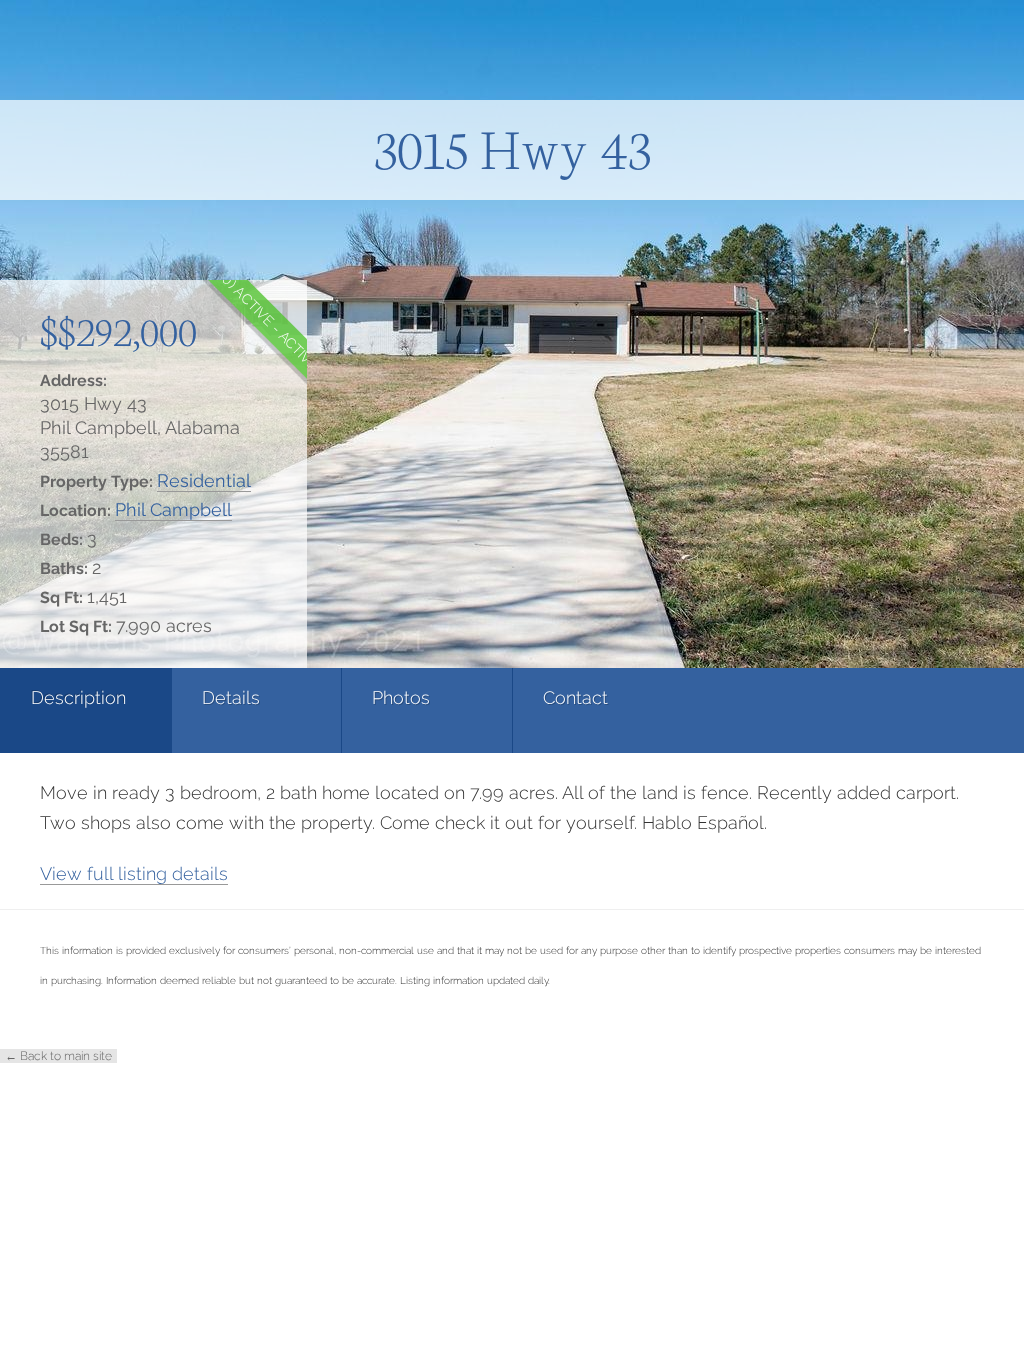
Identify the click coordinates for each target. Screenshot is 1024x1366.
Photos (401, 697)
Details (231, 697)
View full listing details (134, 873)
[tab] (85, 710)
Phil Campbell (173, 509)
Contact (575, 697)
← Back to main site (58, 1056)
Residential (204, 480)
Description (78, 697)
